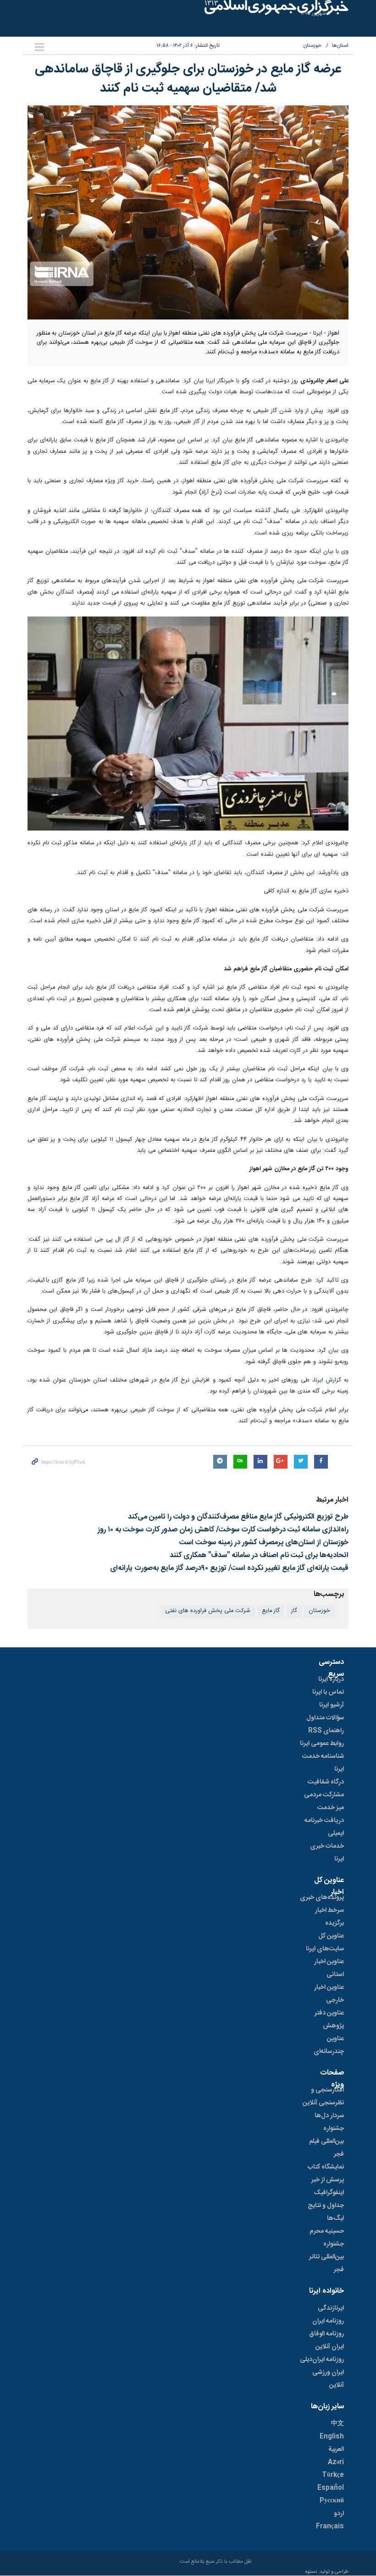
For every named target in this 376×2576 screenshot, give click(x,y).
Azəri (336, 2462)
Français (330, 2526)
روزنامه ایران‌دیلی (322, 2360)
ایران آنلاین (330, 2347)
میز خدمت (331, 1808)
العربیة (336, 2449)
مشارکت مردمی (324, 1795)
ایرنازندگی (331, 2308)
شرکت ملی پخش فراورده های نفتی (208, 1611)
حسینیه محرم (327, 2231)
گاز (294, 1611)
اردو (339, 2514)
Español (331, 2488)
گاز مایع (271, 1611)
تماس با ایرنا (328, 1692)
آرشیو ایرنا (332, 1705)
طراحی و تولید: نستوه (327, 2572)
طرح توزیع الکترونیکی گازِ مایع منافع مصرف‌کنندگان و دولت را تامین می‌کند (238, 1517)
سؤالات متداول (325, 1718)
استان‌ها (340, 46)
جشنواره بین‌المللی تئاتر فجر (326, 2257)
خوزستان (312, 46)
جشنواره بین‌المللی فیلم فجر (326, 2141)
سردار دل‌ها (329, 2116)
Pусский (332, 2501)
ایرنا (210, 381)
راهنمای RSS (326, 1731)
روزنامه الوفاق (326, 2334)
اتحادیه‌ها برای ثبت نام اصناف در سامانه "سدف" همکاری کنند (259, 1555)
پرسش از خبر (328, 2180)
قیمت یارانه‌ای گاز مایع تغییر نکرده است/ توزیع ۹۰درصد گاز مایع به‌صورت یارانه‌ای (229, 1568)
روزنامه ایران (328, 2321)
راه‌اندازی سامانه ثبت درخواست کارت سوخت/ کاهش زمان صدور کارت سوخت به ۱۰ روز (223, 1530)
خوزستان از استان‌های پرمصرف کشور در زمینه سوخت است (264, 1543)
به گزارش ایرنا (331, 1380)
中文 (337, 2424)
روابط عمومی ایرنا (322, 1744)
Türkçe (333, 2475)
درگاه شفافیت (326, 1782)
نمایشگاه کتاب (326, 2167)
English (332, 2437)
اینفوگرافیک (329, 2193)
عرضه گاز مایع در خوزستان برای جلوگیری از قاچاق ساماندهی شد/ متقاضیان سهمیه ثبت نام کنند (188, 79)
